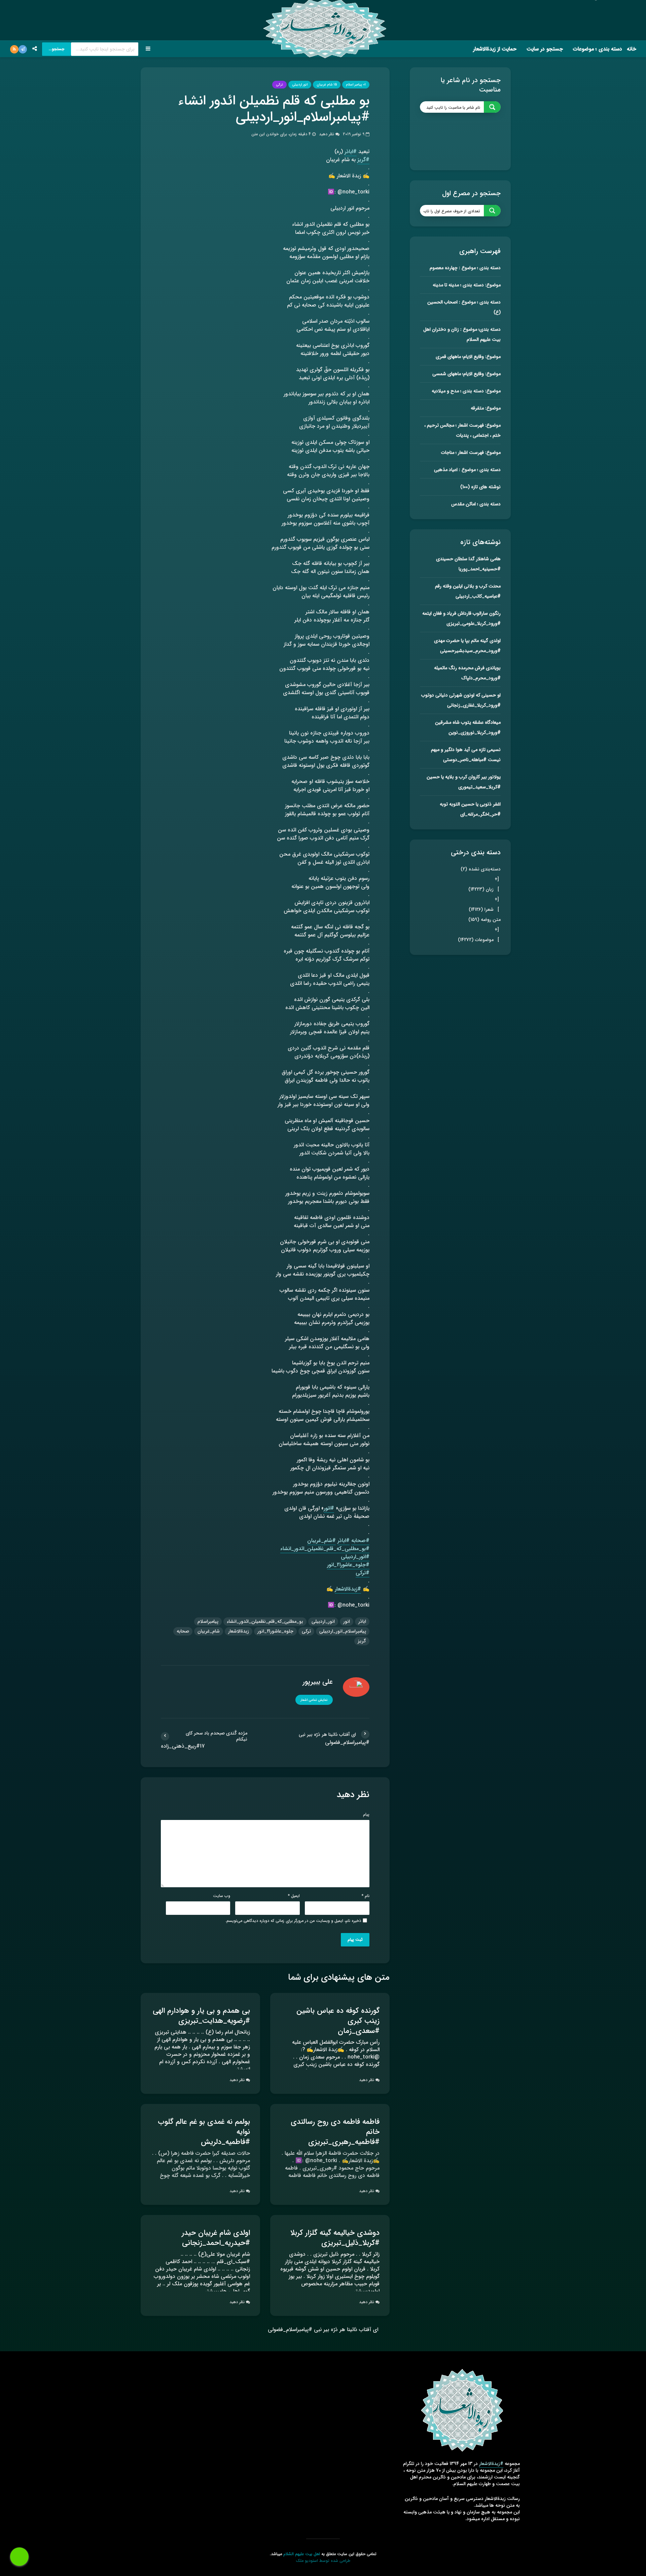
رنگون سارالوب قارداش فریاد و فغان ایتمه (461, 613)
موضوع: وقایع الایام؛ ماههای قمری (468, 357)
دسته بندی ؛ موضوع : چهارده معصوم (465, 268)
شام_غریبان (209, 1631)
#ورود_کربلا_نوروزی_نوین (475, 732)
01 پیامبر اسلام (356, 85)
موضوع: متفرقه (486, 408)
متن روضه (485, 920)
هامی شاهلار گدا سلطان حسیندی (468, 559)
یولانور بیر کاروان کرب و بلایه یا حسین (464, 777)
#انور (329, 1508)
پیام (366, 1815)
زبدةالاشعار (239, 1631)
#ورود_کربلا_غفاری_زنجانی (474, 705)
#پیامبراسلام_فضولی (347, 1743)
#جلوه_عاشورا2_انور (348, 1565)
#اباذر (351, 152)
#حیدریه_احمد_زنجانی (216, 2243)
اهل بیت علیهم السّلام (302, 2554)
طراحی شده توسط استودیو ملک (323, 2561)
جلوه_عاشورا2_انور (275, 1631)
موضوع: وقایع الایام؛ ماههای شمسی (466, 374)
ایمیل (294, 1896)
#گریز (363, 160)
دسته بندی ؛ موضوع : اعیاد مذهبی (467, 470)
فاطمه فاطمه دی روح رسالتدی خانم (335, 2127)
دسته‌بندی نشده (481, 869)
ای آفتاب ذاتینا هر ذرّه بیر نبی (345, 2330)
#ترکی (363, 1573)
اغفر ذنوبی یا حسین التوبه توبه (470, 804)
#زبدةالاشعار (348, 1589)
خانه (632, 49)
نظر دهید (327, 134)
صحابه (183, 1631)
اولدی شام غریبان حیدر (216, 2233)
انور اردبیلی (300, 85)
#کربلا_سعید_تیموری (479, 787)
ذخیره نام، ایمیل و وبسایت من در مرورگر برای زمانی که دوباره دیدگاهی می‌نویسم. (293, 1921)
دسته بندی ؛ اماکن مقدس (476, 504)
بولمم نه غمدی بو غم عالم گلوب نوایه (204, 2127)
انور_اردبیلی (323, 1621)
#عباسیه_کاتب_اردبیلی (478, 596)
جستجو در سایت (545, 49)
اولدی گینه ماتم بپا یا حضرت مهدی (467, 641)
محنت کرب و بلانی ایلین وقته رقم (468, 586)
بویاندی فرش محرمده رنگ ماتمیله (467, 668)
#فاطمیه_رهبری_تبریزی (344, 2142)
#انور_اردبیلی (355, 1557)
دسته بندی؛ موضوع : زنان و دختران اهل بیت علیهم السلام (462, 334)
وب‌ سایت (222, 1896)
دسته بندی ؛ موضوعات (598, 49)
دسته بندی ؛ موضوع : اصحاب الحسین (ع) (464, 307)
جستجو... (57, 49)
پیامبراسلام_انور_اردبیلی (343, 1631)
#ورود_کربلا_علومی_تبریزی (474, 623)
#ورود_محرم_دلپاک (481, 678)
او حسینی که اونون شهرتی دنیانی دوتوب (461, 695)
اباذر (362, 1621)
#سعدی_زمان (359, 2031)
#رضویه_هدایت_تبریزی (214, 2021)
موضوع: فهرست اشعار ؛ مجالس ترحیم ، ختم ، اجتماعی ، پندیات (462, 430)
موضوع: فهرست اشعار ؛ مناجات (471, 453)
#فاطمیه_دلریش (225, 2142)
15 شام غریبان (327, 85)
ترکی (279, 85)
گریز (362, 1641)
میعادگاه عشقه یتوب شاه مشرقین (468, 722)
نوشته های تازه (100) (480, 487)
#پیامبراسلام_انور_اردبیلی (303, 117)
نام (366, 1896)
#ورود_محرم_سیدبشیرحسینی (470, 651)
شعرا (481, 909)
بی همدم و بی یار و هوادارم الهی (201, 2011)
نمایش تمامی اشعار (314, 1700)
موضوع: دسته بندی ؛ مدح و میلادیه (466, 391)
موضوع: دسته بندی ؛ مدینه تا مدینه (467, 285)
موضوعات (476, 940)
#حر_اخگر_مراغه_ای (480, 814)
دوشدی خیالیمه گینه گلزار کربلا (335, 2233)
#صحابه (360, 1541)
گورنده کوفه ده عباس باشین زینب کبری (338, 2016)
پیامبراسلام (208, 1621)
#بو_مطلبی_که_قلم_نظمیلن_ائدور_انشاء (325, 1549)
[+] (497, 884)
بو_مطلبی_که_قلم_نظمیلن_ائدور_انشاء (265, 1621)
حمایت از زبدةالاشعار (495, 49)
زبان (481, 889)
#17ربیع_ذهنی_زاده (183, 1746)
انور (347, 1621)
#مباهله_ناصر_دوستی (465, 760)
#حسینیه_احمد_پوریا (480, 569)
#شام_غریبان (321, 1541)
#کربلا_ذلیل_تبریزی (350, 2243)
